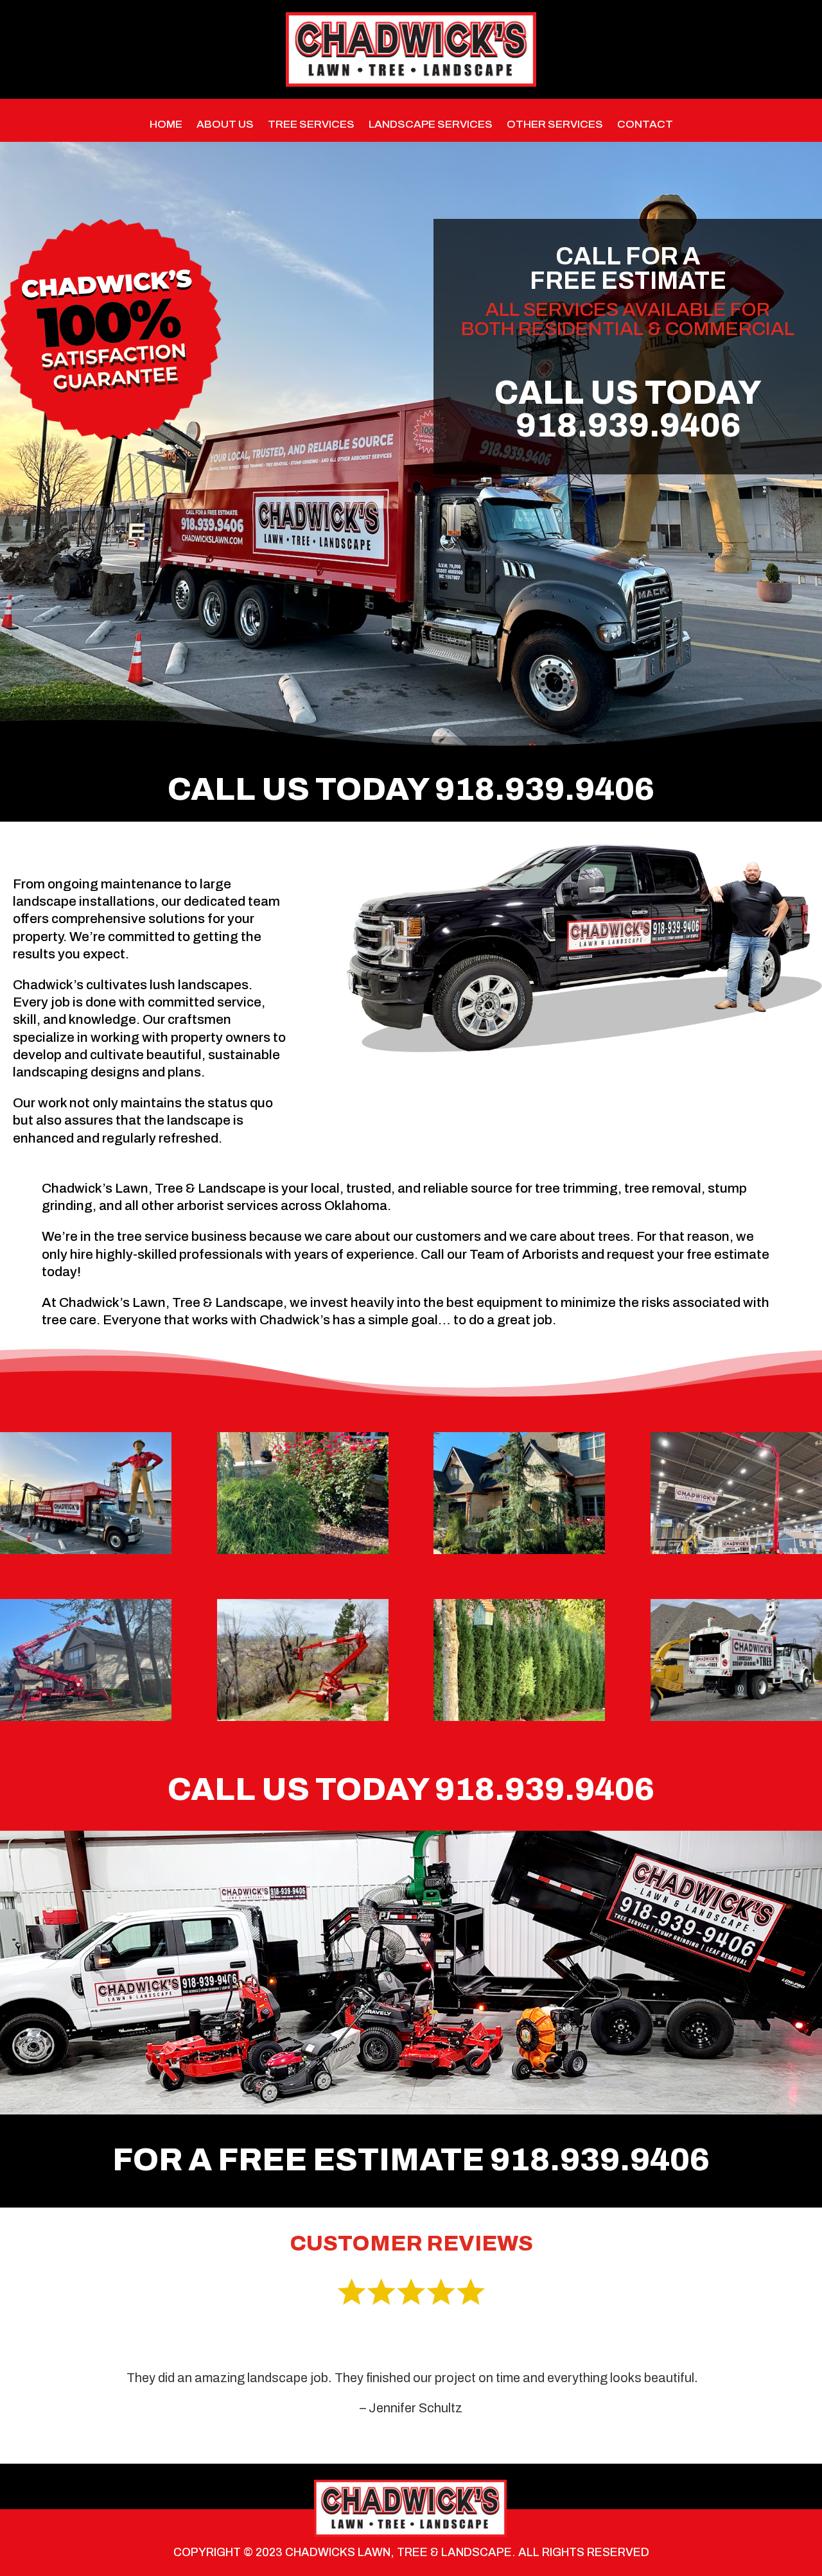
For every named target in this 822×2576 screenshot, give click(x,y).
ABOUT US (225, 125)
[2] (519, 1551)
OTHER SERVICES (555, 125)
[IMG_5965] (86, 1717)
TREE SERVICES (311, 125)
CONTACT (645, 125)
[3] (519, 1717)
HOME (166, 125)
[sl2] (736, 1717)
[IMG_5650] (736, 1551)
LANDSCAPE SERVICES (431, 125)
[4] (303, 1551)
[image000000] (303, 1717)
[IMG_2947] (86, 1551)
